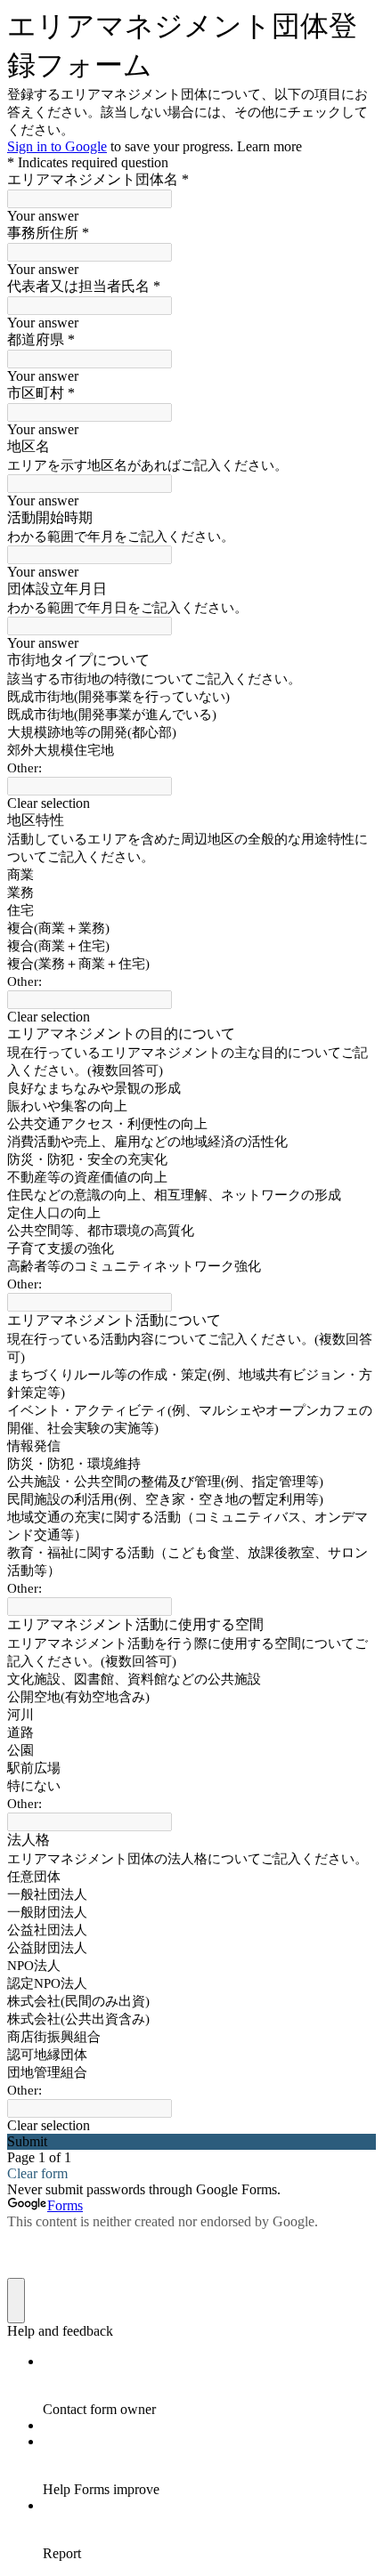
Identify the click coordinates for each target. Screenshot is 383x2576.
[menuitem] (209, 2386)
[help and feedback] (16, 2301)
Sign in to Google (57, 146)
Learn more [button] (269, 146)
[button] (191, 803)
